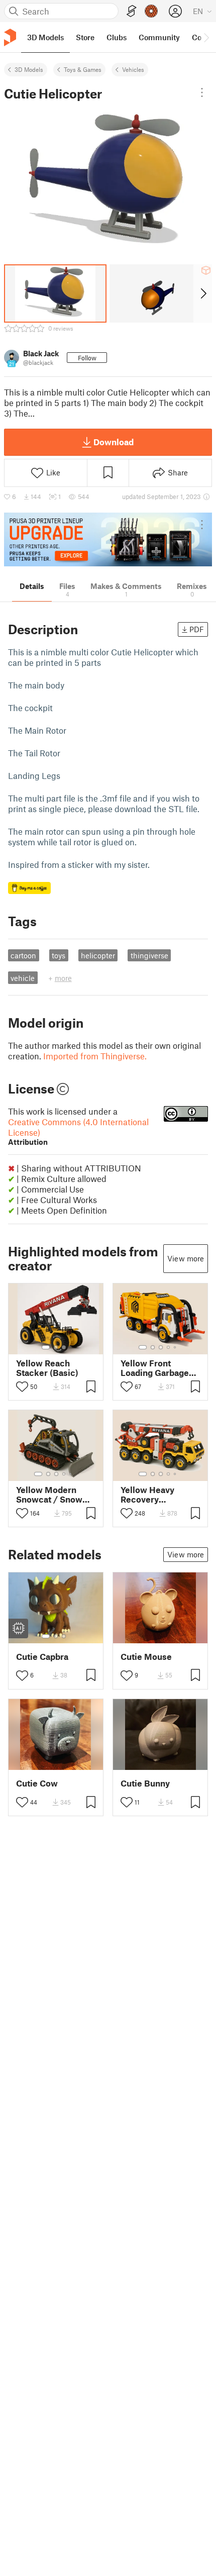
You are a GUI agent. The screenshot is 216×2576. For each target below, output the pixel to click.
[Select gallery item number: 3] (64, 1347)
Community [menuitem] (159, 37)
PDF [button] (197, 629)
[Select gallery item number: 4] (169, 1347)
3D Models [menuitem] (45, 37)
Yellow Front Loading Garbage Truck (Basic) (155, 1368)
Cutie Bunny (145, 1783)
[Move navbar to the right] (206, 37)
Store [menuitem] (85, 37)
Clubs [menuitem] (117, 37)
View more (186, 1258)
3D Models (29, 69)
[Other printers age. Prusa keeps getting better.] (108, 539)
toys (59, 955)
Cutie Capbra (42, 1657)
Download (114, 442)
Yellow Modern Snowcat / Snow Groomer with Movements (49, 1495)
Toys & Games (83, 69)
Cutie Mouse (146, 1657)
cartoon (23, 955)
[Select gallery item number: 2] (56, 1347)
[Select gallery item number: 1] (46, 1347)
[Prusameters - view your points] (151, 11)
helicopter (98, 955)
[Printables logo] (10, 37)
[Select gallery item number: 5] (176, 1347)
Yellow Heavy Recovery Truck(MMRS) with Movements (159, 1495)
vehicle (23, 978)
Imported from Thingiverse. (95, 1056)
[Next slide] (203, 293)
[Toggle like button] (22, 1386)
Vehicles (133, 69)
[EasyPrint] (132, 11)
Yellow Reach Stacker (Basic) (47, 1368)
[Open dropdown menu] (202, 92)
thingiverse (149, 955)
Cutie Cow (37, 1783)
